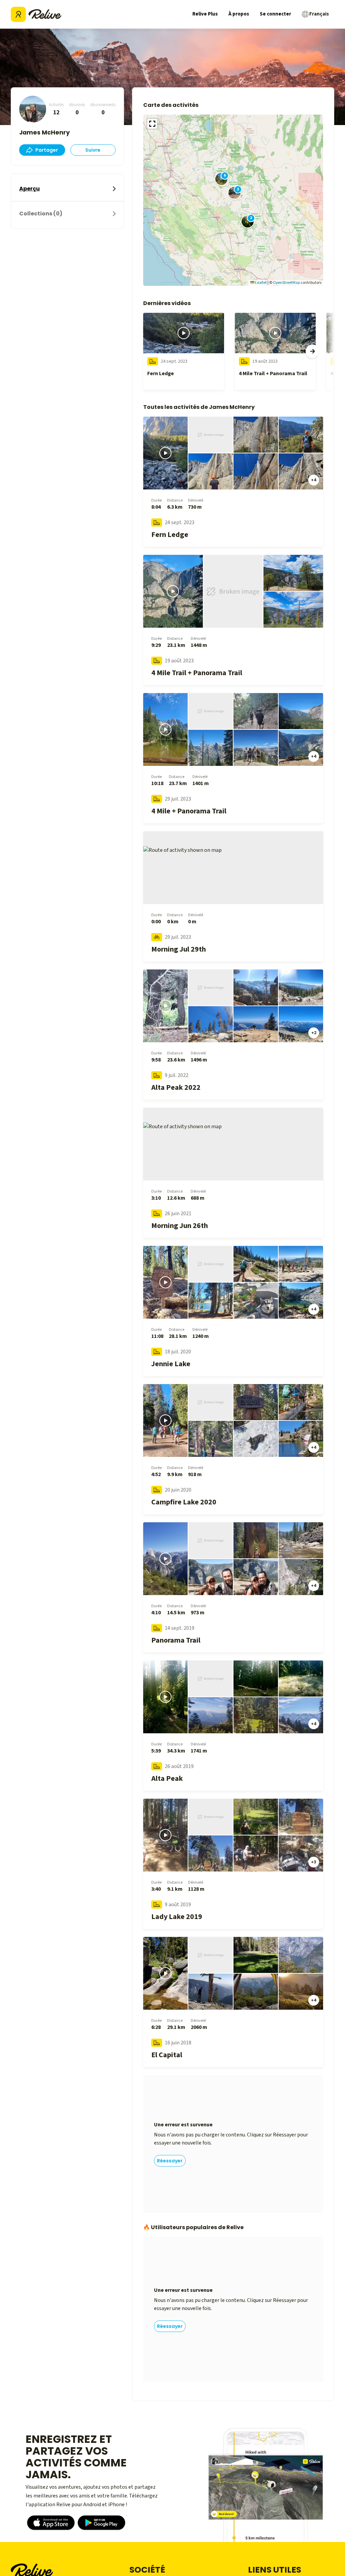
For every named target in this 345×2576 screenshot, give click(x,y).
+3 (314, 1862)
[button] (248, 221)
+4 (314, 480)
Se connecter (275, 14)
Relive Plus (205, 14)
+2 (314, 1033)
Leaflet (261, 283)
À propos (239, 14)
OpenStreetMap (286, 283)
